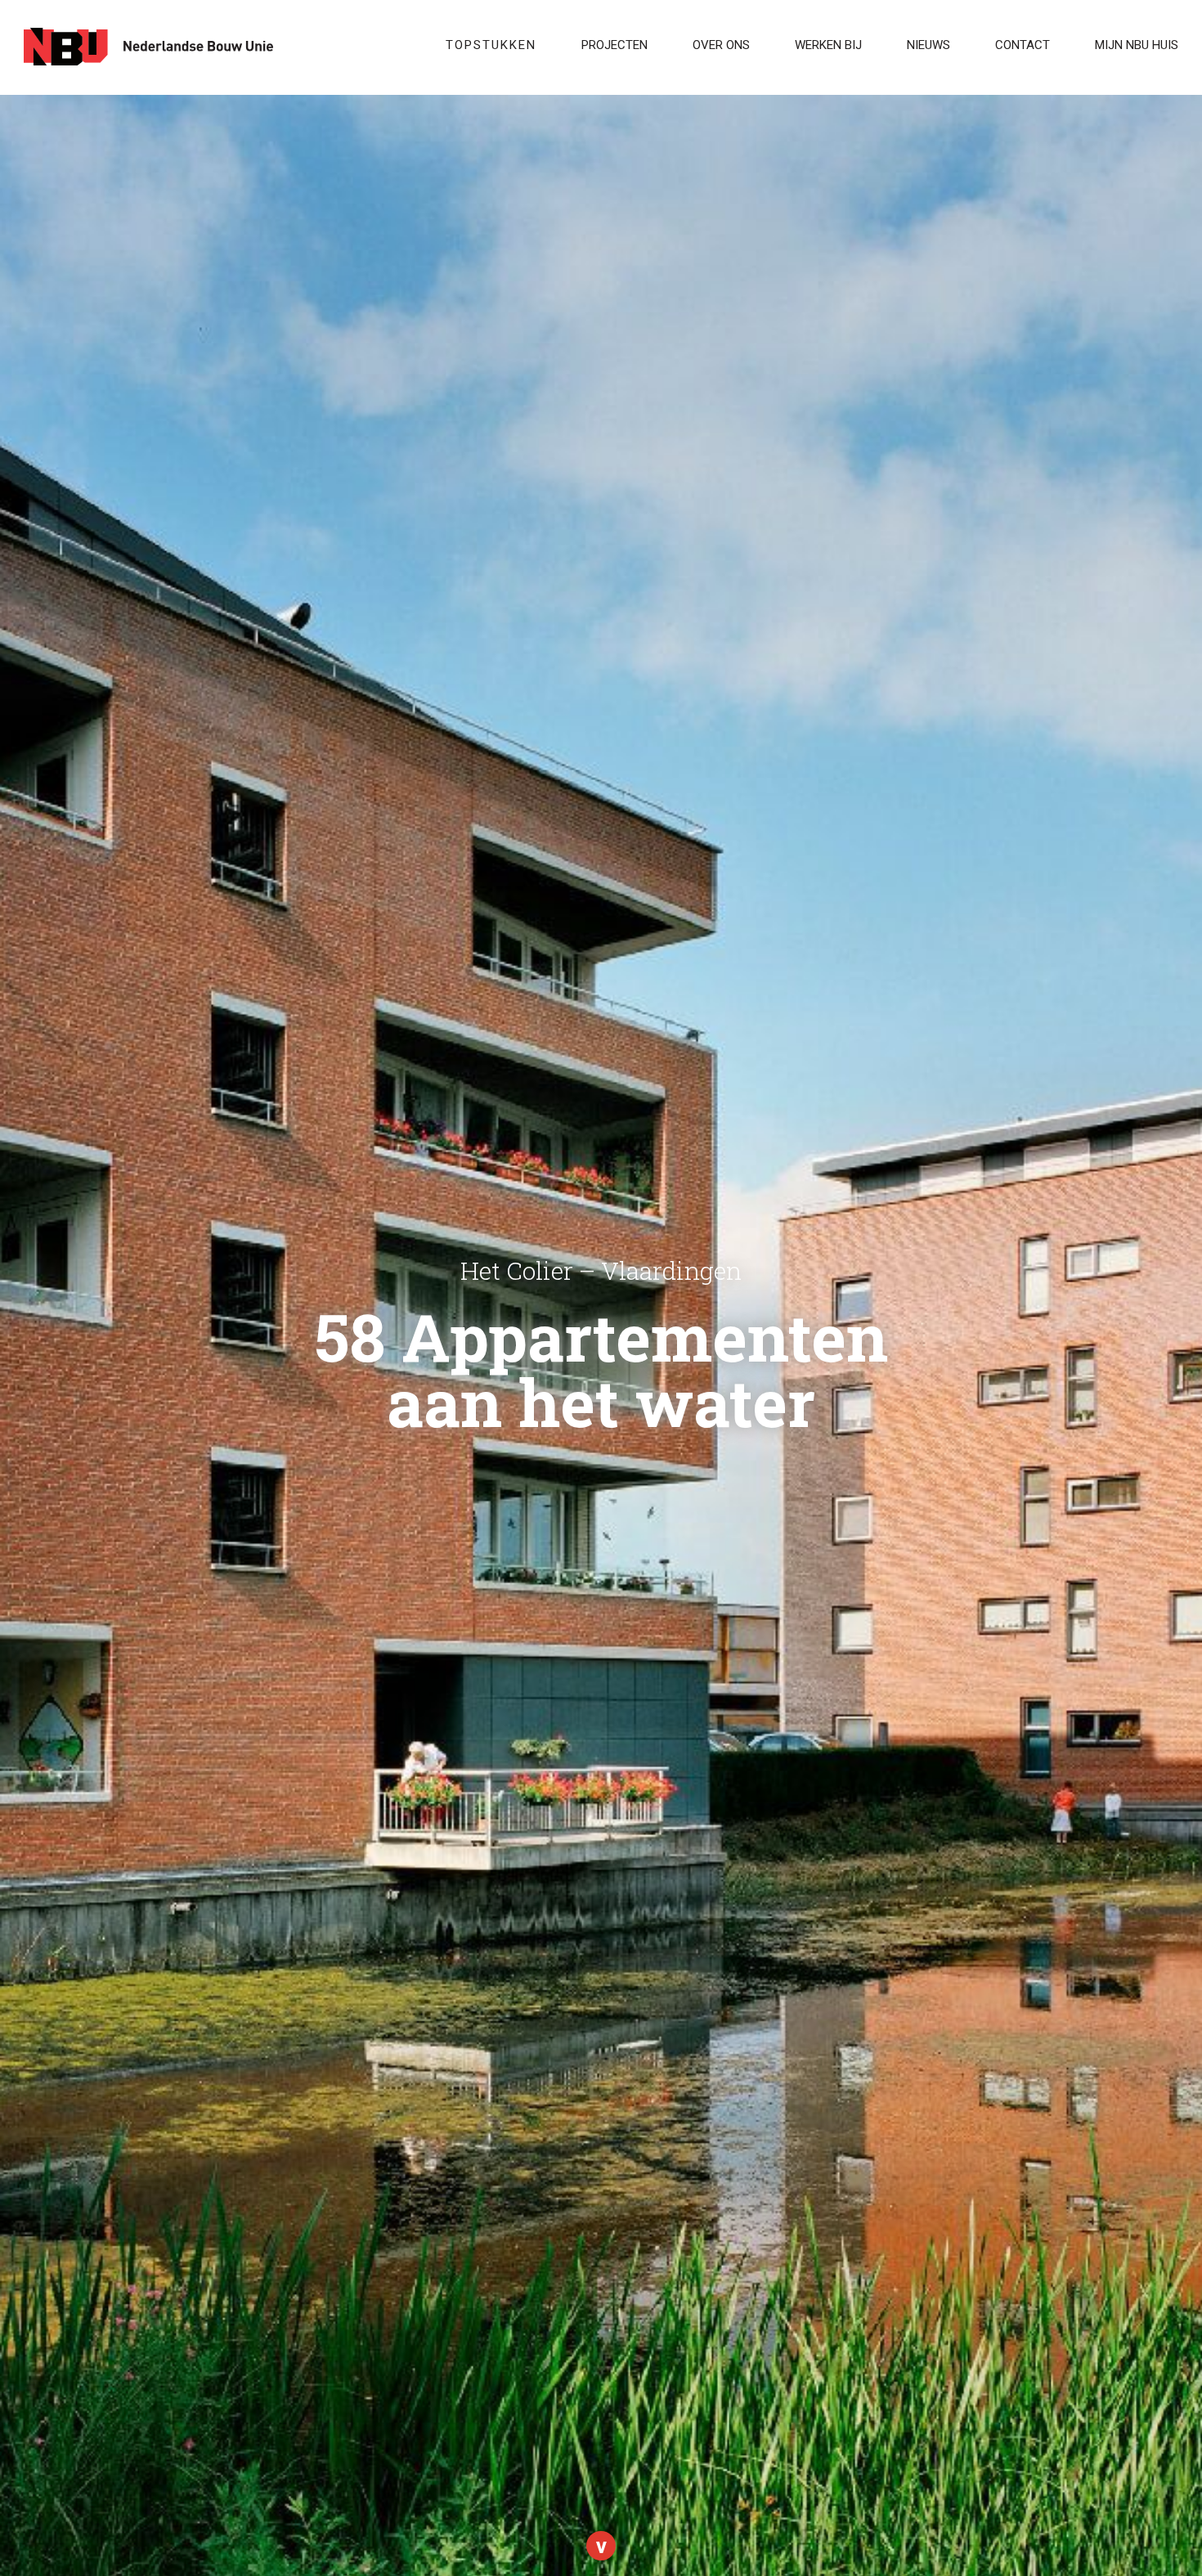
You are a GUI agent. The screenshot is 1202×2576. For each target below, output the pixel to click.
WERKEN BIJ (828, 45)
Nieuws (928, 45)
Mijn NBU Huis (1137, 45)
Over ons (721, 45)
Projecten (614, 45)
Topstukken (491, 45)
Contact (1023, 45)
